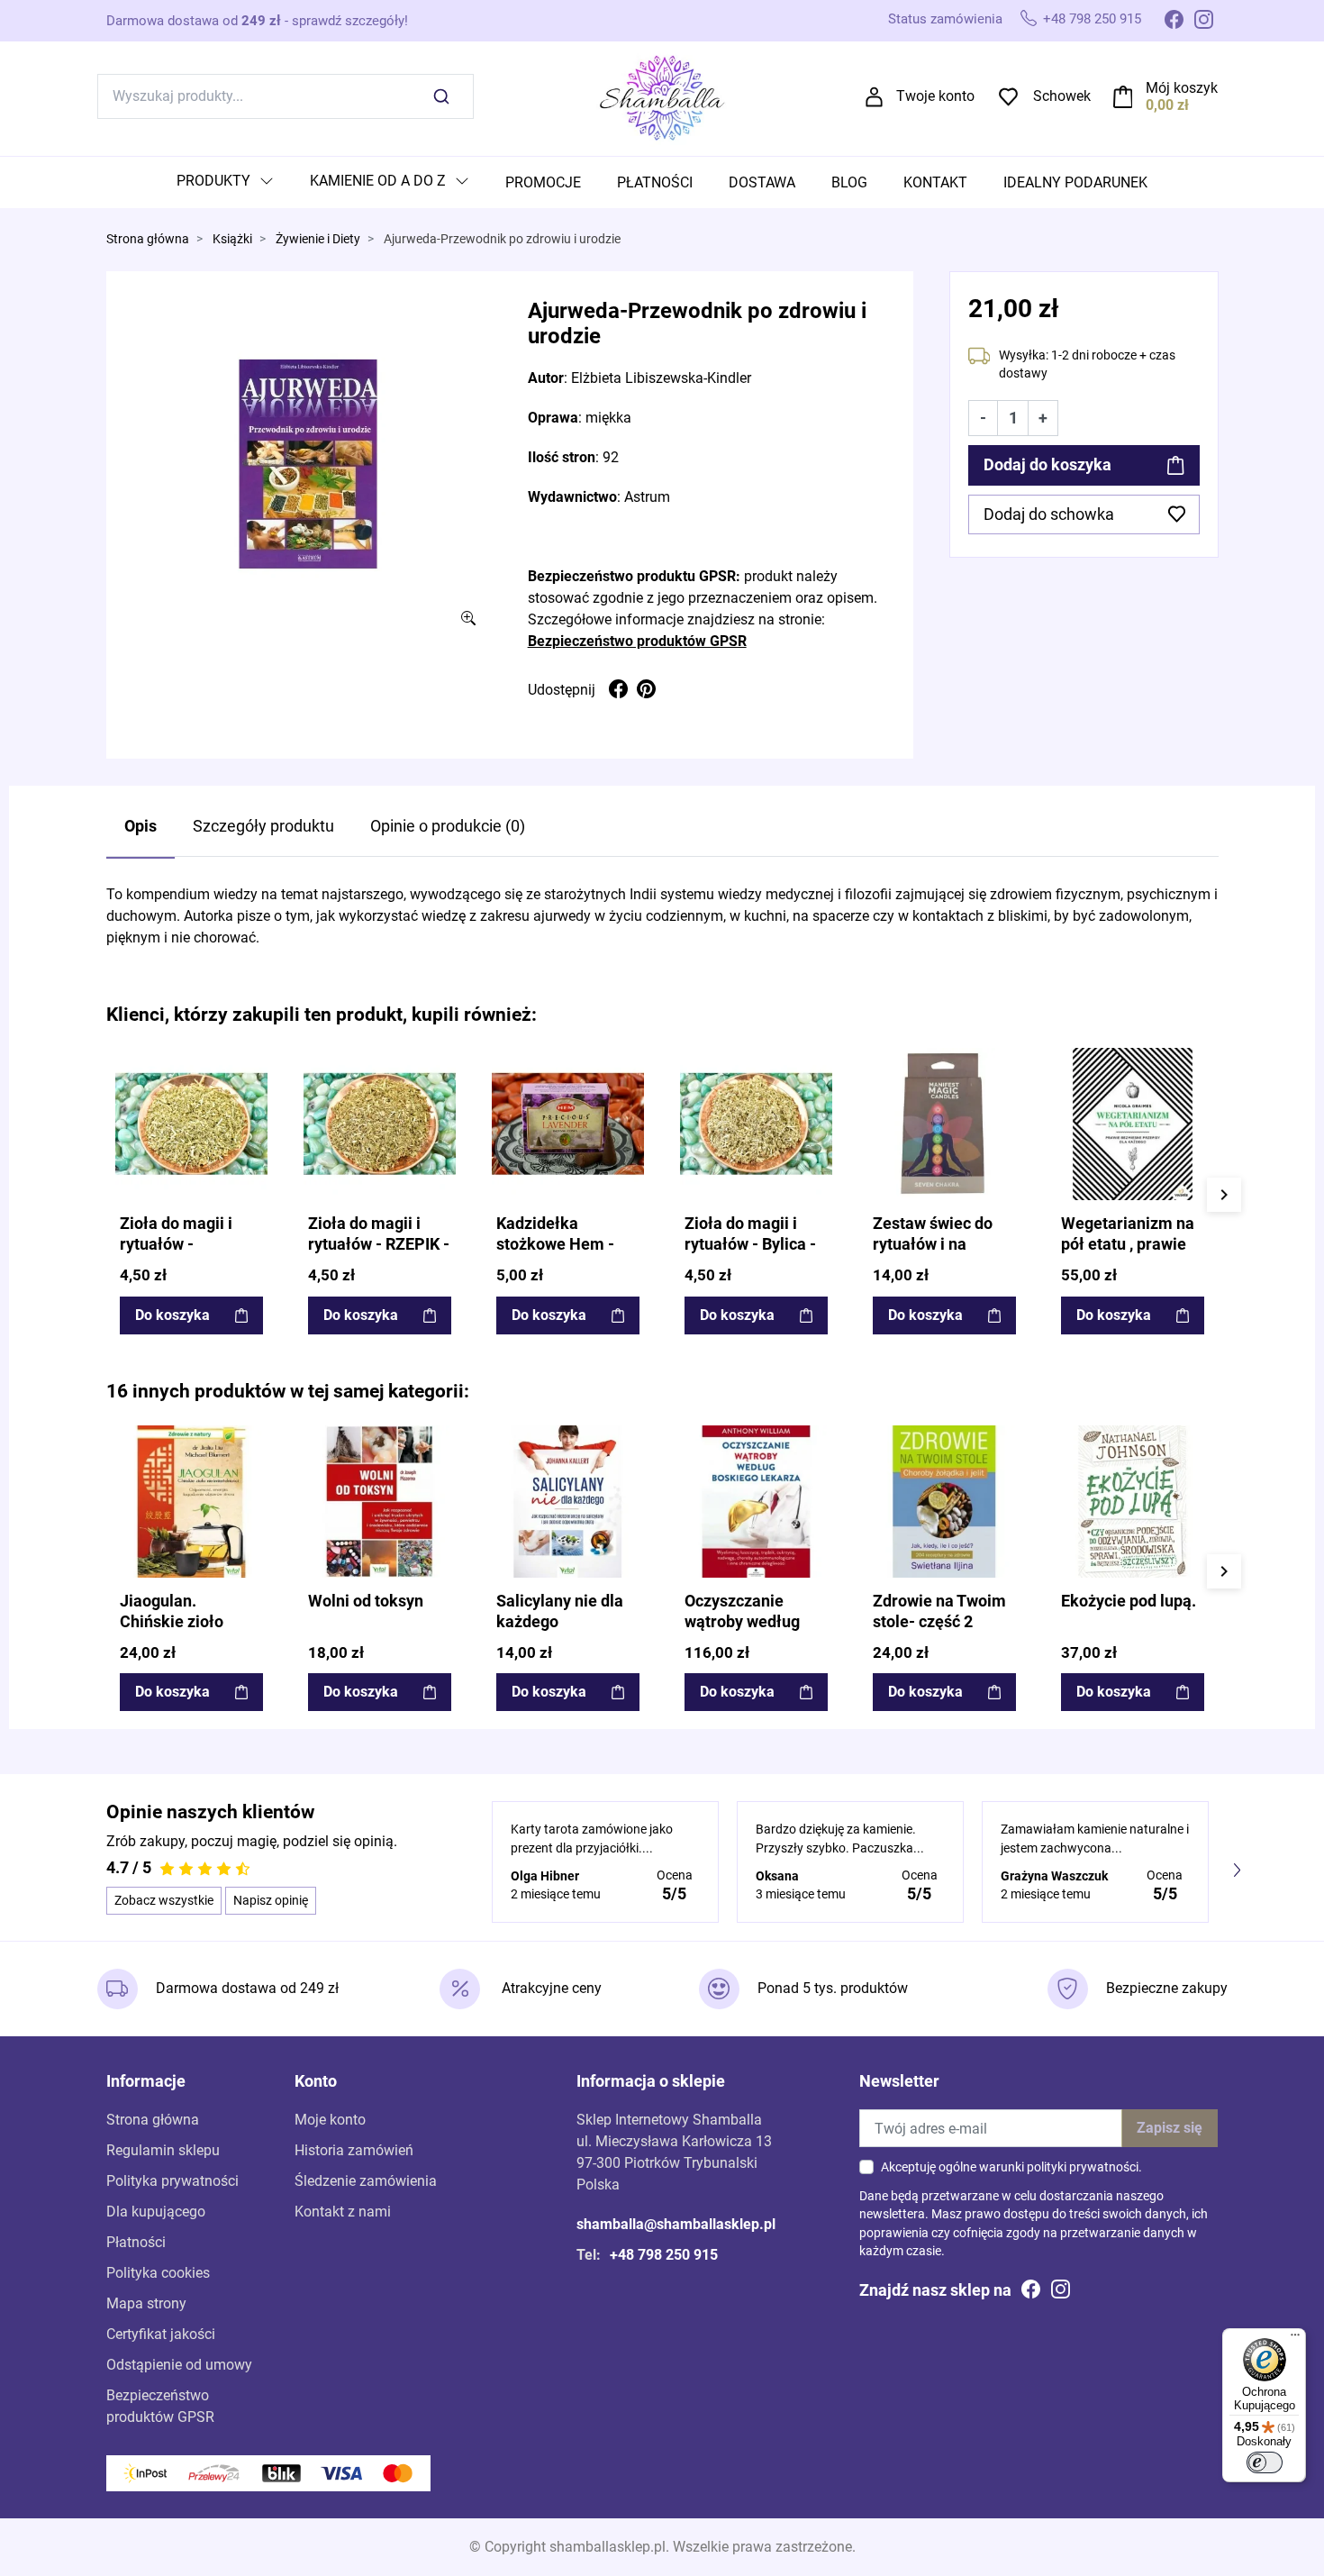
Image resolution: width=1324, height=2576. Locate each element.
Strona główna (148, 239)
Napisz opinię (271, 1900)
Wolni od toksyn (366, 1601)
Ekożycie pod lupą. (1129, 1601)
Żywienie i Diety (318, 239)
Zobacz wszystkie (164, 1900)
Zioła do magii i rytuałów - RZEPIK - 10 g (379, 1244)
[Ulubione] (252, 1063)
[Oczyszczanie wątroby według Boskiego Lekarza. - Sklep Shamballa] (756, 1502)
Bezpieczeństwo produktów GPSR (637, 641)
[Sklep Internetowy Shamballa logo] (662, 95)
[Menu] (1295, 2339)
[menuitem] (225, 182)
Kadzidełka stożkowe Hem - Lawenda (555, 1244)
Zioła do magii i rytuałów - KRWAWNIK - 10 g (185, 1244)
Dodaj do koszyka (1047, 465)
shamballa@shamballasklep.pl (676, 2224)
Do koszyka (172, 1315)
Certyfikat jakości (161, 2334)
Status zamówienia (945, 19)
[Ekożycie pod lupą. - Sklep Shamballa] (1133, 1502)
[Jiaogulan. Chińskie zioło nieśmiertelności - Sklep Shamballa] (191, 1502)
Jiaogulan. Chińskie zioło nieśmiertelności (181, 1622)
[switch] (1265, 2462)
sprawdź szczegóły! (350, 21)
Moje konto (330, 2120)
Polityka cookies (158, 2273)
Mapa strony (146, 2303)
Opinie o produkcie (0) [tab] (448, 826)
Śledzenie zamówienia (366, 2181)
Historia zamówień (354, 2150)
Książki (232, 239)
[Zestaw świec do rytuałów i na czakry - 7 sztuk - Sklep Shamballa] (944, 1124)
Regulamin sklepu (163, 2150)
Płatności (136, 2242)
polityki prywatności (1083, 2167)
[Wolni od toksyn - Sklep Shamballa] (380, 1502)
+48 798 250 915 (1092, 19)
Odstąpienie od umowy (179, 2365)
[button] (1166, 96)
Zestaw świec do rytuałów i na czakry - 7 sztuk (933, 1244)
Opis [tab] (141, 826)
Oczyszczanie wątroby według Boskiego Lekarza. (752, 1622)
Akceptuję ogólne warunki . (1011, 2167)
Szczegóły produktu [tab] (263, 826)
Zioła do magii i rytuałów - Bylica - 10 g (750, 1244)
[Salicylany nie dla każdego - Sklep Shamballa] (568, 1502)
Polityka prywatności (172, 2181)
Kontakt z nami (343, 2212)
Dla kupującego (156, 2212)
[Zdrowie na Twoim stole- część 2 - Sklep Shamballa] (944, 1502)
